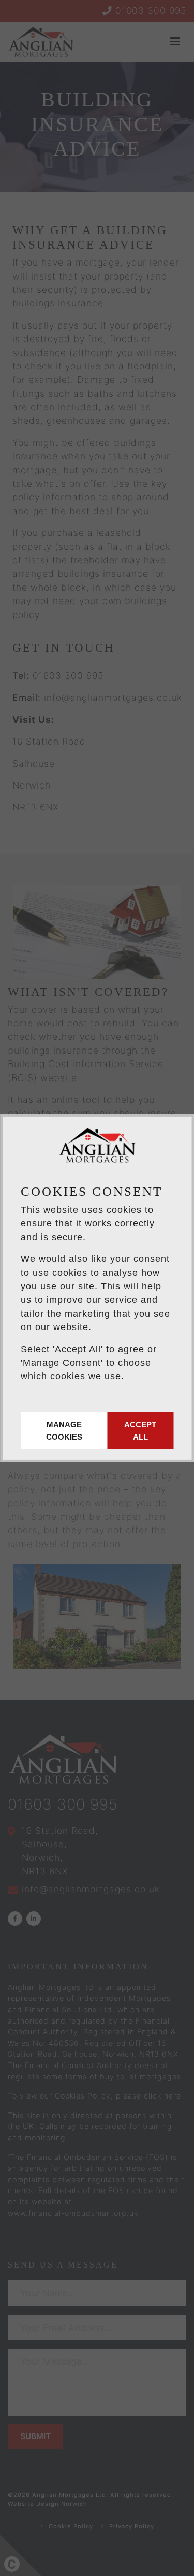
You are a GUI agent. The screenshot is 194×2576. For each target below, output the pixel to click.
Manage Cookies (64, 1431)
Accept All (140, 1431)
